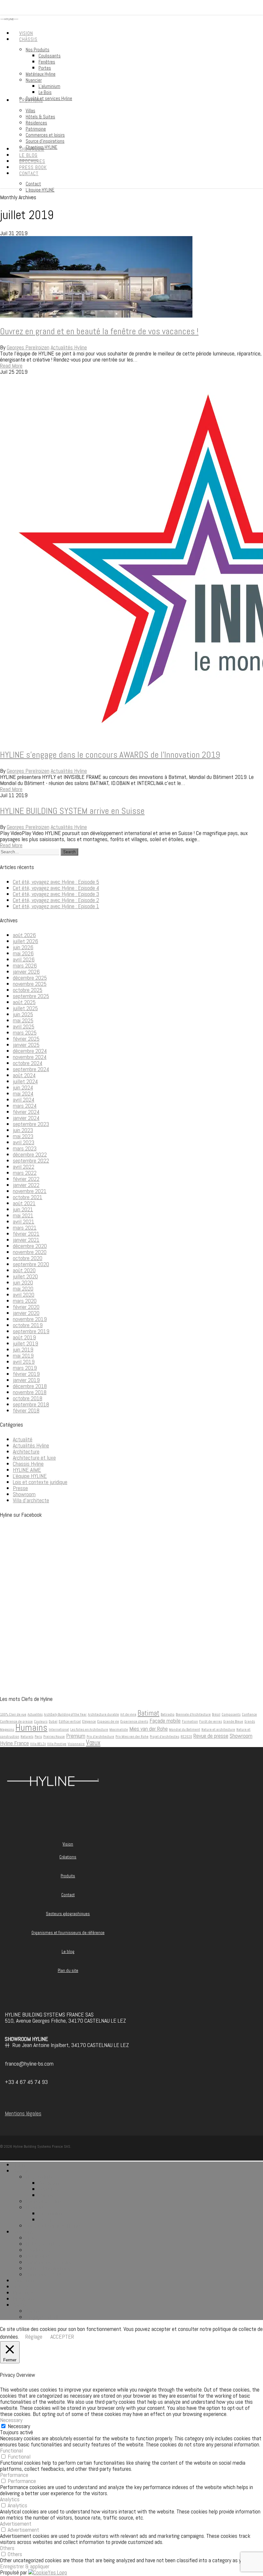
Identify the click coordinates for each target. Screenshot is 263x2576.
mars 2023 (25, 1148)
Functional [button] (11, 2450)
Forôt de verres (211, 1722)
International (59, 1730)
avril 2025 (24, 1026)
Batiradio (168, 1714)
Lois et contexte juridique (40, 1482)
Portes (46, 2195)
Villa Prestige (57, 1744)
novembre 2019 (30, 1319)
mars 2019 (25, 1368)
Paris (38, 1737)
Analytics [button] (10, 2499)
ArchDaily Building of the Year (65, 1714)
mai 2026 (23, 953)
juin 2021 (23, 1209)
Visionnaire (76, 1744)
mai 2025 (23, 1020)
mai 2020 (23, 1288)
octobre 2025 (28, 990)
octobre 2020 (28, 1258)
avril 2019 (24, 1362)
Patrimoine (37, 2256)
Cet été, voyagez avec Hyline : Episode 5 (56, 882)
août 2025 (24, 1002)
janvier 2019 (26, 1380)
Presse (20, 1488)
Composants (231, 1714)
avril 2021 (24, 1221)
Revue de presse (211, 1736)
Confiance (249, 1714)
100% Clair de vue (13, 1714)
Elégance (89, 1722)
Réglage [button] (34, 2337)
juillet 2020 (25, 1276)
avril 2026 (24, 959)
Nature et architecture (218, 1730)
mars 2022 (25, 1173)
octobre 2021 (28, 1197)
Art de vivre (128, 1714)
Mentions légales (23, 2113)
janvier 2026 (26, 972)
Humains (31, 1727)
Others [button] (7, 2548)
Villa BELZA (38, 1744)
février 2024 (26, 1112)
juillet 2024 (25, 1081)
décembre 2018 (30, 1386)
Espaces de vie (108, 1722)
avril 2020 (24, 1295)
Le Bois (46, 2219)
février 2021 (26, 1234)
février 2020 (26, 1307)
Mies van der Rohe (148, 1729)
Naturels (27, 1737)
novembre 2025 (30, 984)
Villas (31, 2238)
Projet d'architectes (165, 1737)
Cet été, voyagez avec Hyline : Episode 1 (56, 906)
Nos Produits (40, 2177)
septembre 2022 (31, 1160)
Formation (190, 1722)
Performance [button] (14, 2475)
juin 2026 (23, 947)
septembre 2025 (31, 996)
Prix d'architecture (100, 1737)
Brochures (24, 2293)
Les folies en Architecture (89, 1730)
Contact (68, 1895)
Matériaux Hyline (43, 2201)
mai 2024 (23, 1093)
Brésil (216, 1714)
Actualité (23, 1439)
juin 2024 (23, 1087)
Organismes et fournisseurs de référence (68, 1933)
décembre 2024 (30, 1051)
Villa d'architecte (31, 1500)
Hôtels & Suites (43, 2244)
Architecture (26, 1451)
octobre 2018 (28, 1398)
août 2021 (24, 1203)
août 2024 (24, 1075)
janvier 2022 (26, 1185)
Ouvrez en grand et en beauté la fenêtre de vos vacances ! (99, 331)
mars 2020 (25, 1301)
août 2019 (24, 1337)
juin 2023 (23, 1130)
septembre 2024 (31, 1069)
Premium (76, 1736)
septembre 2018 (31, 1404)
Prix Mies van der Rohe (132, 1737)
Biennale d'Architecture (193, 1714)
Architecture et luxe (34, 1458)
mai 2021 (23, 1215)
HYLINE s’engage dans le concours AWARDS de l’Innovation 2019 (110, 755)
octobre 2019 (28, 1325)
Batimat (148, 1713)
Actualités (35, 1714)
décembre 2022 (30, 1154)
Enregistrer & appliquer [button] (25, 2566)
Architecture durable (103, 1714)
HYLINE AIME (27, 1470)
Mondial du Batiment (185, 1730)
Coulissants (51, 2183)
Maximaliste (119, 1730)
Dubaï (53, 1722)
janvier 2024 (26, 1118)
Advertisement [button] (16, 2524)
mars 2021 (25, 1228)
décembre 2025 (30, 978)
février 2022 (26, 1179)
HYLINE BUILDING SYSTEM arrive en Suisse (72, 811)
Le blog (68, 1952)
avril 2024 (24, 1100)
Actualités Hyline (69, 347)
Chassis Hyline (28, 1464)
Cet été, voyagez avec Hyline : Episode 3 (56, 894)
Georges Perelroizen (28, 347)
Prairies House (54, 1737)
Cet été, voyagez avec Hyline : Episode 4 (56, 888)
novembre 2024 (30, 1057)
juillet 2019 (25, 1343)
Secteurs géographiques (68, 1914)
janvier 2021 (26, 1240)
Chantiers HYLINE (45, 2274)
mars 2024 (25, 1106)
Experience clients (134, 1722)
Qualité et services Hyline (53, 2226)
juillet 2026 (25, 941)
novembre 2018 (30, 1392)
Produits (68, 1876)
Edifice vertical (70, 1722)
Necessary (19, 2426)
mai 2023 (23, 1136)
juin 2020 (23, 1282)
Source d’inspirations (48, 2268)
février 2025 (26, 1039)
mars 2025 (25, 1032)
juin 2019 (23, 1349)
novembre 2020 (30, 1252)
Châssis (21, 2171)
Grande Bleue (233, 1722)
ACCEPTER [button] (62, 2337)
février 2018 (26, 1410)
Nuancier (35, 2207)
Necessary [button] (11, 2420)
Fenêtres (48, 2189)
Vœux (93, 1743)
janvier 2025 (26, 1045)
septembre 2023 (31, 1124)
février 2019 (26, 1374)
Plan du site (68, 1970)
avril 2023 (24, 1142)
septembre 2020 (31, 1264)
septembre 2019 (31, 1331)
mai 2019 (23, 1356)
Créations (68, 1857)
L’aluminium (51, 2213)
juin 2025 (23, 1014)
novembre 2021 (30, 1191)
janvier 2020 (26, 1313)
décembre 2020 (30, 1246)
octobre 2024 (28, 1063)
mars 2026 (25, 965)
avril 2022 (24, 1167)
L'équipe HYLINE (30, 1476)
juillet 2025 (25, 1008)
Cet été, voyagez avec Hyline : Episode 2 (56, 900)
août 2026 (24, 935)
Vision (68, 1844)
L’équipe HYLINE (43, 2317)
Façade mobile (165, 1721)
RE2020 (186, 1737)
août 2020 (24, 1270)
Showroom (24, 1494)
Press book (25, 2299)
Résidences (38, 2250)
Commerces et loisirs (48, 2262)
